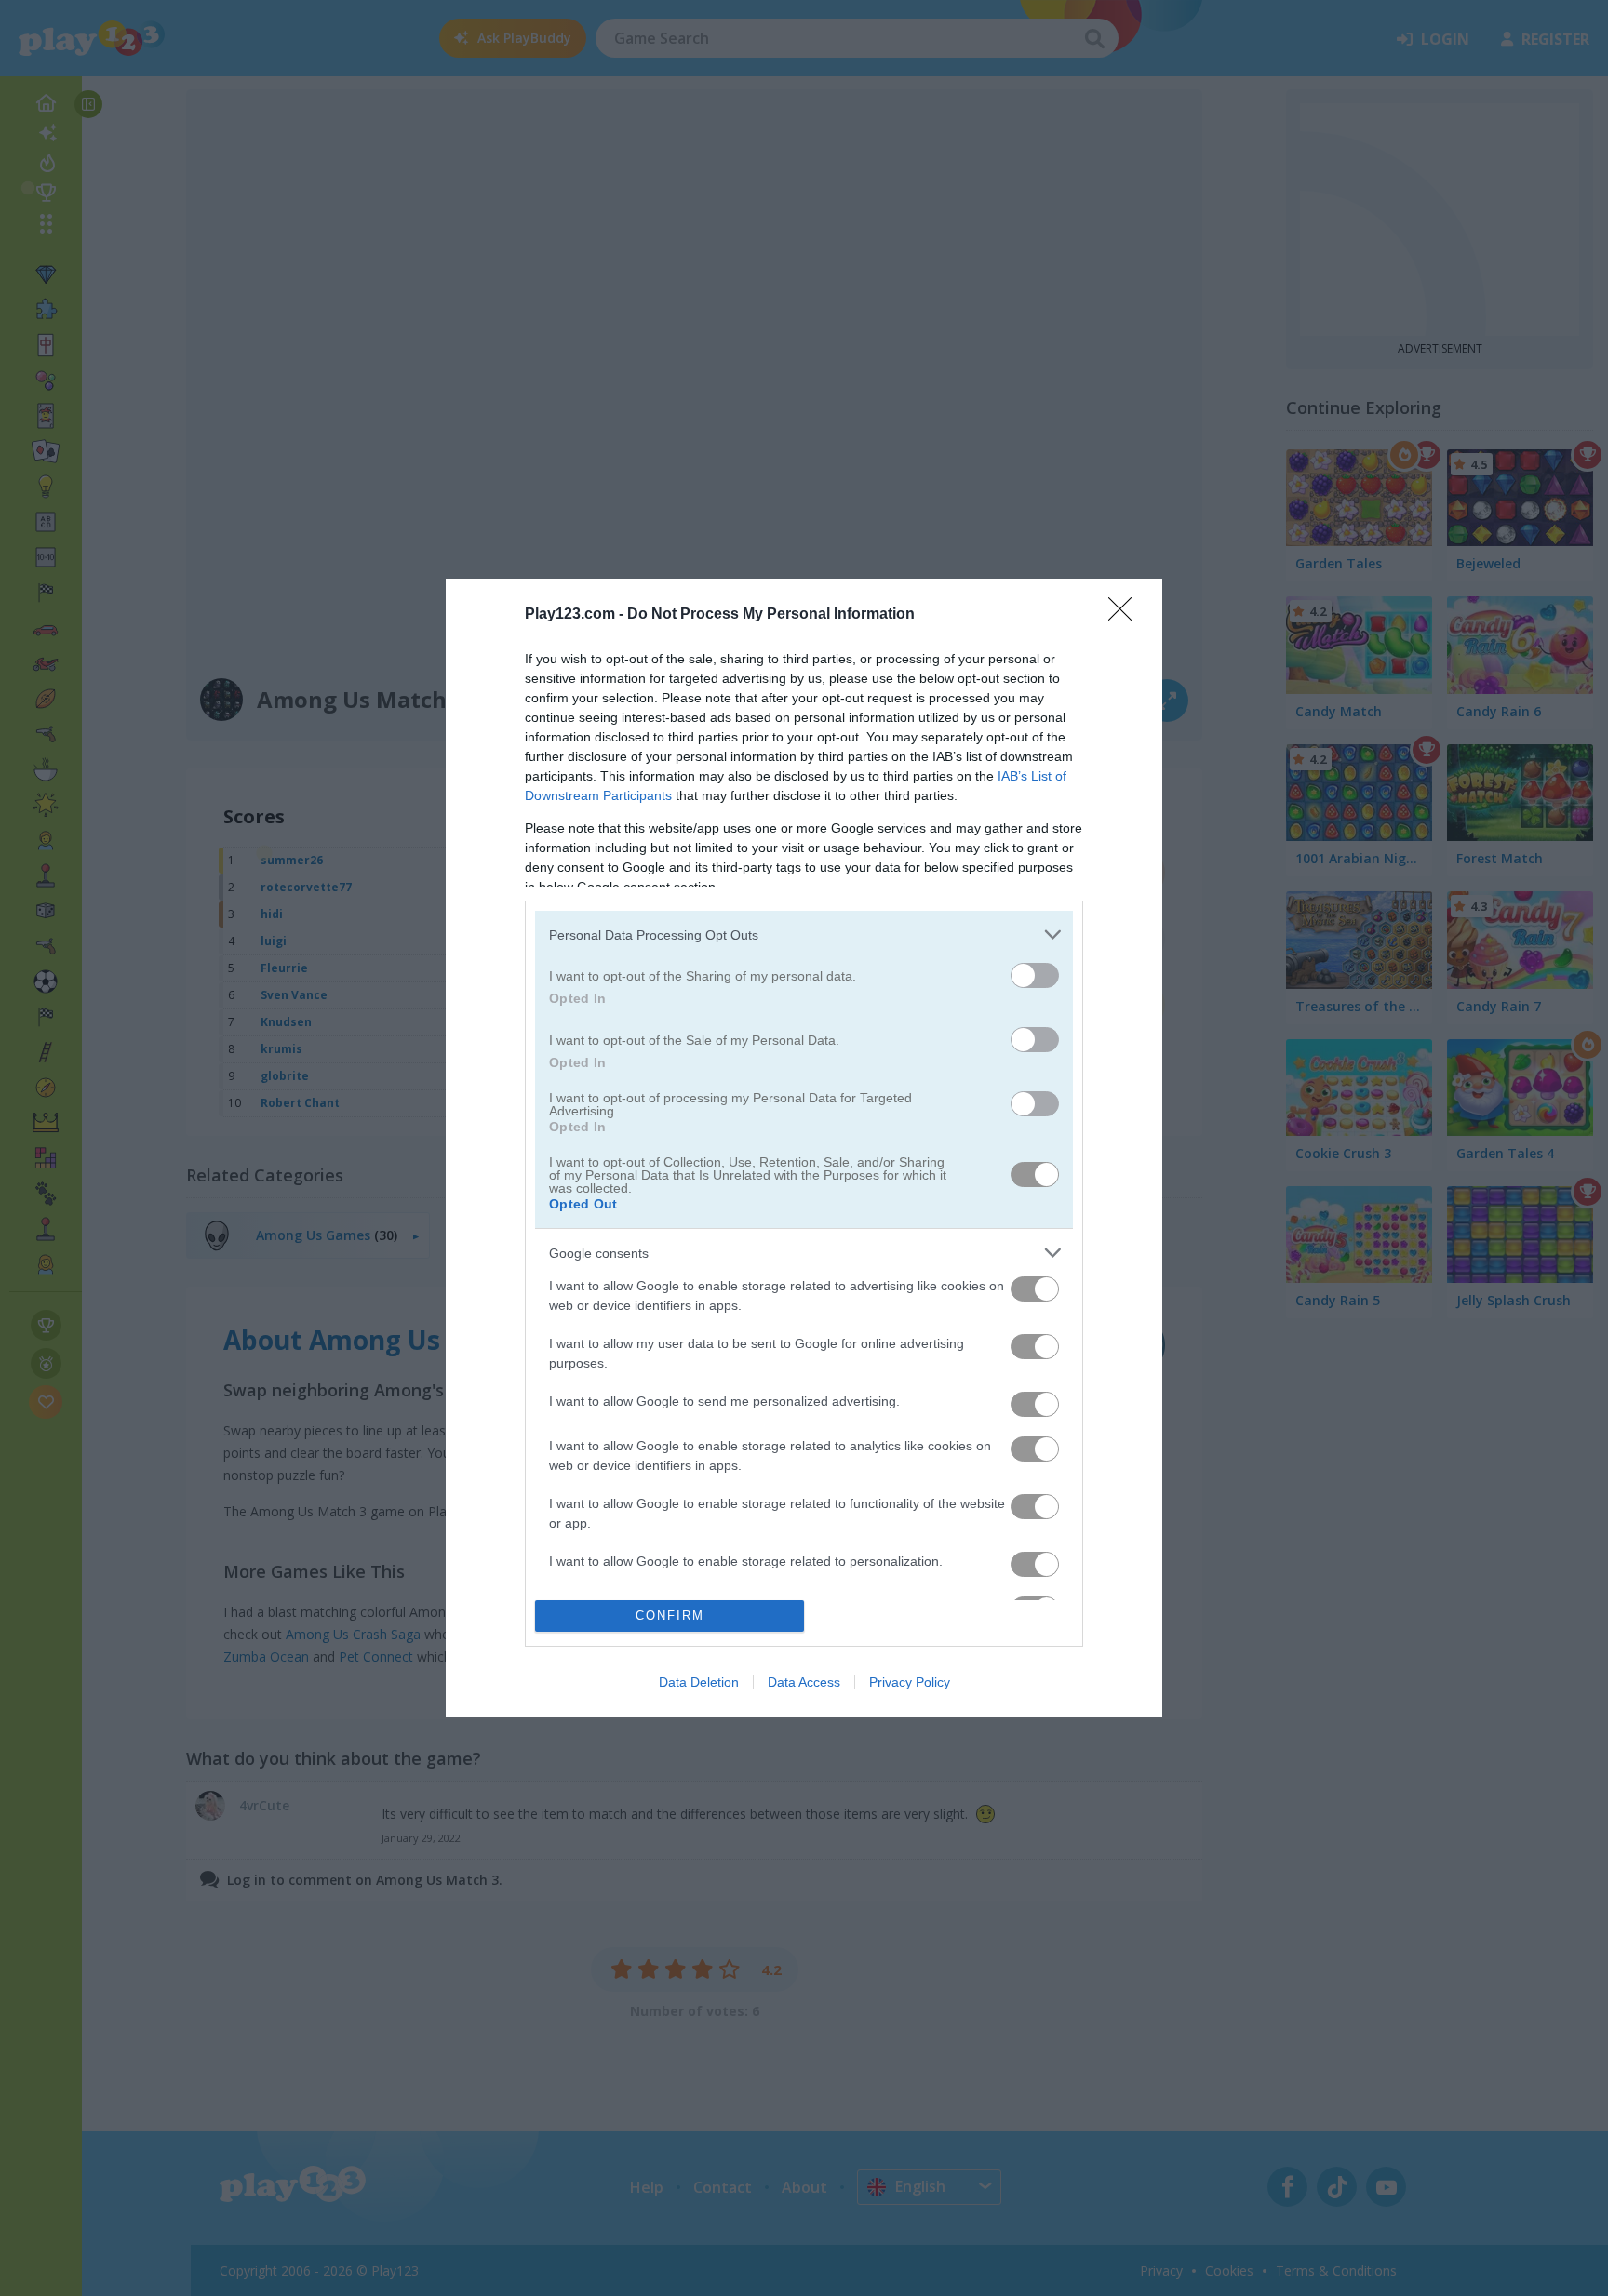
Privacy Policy (910, 1682)
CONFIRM (670, 1615)
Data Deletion (699, 1682)
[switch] (1035, 975)
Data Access (804, 1682)
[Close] (1126, 615)
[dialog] (804, 1148)
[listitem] (804, 934)
